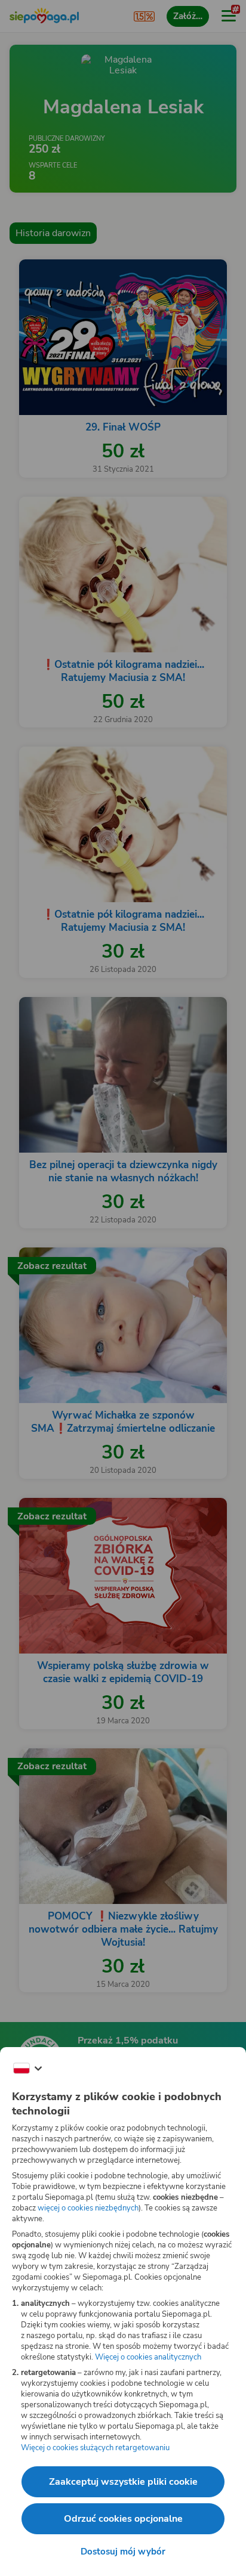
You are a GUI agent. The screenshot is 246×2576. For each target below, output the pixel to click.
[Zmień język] (27, 2069)
